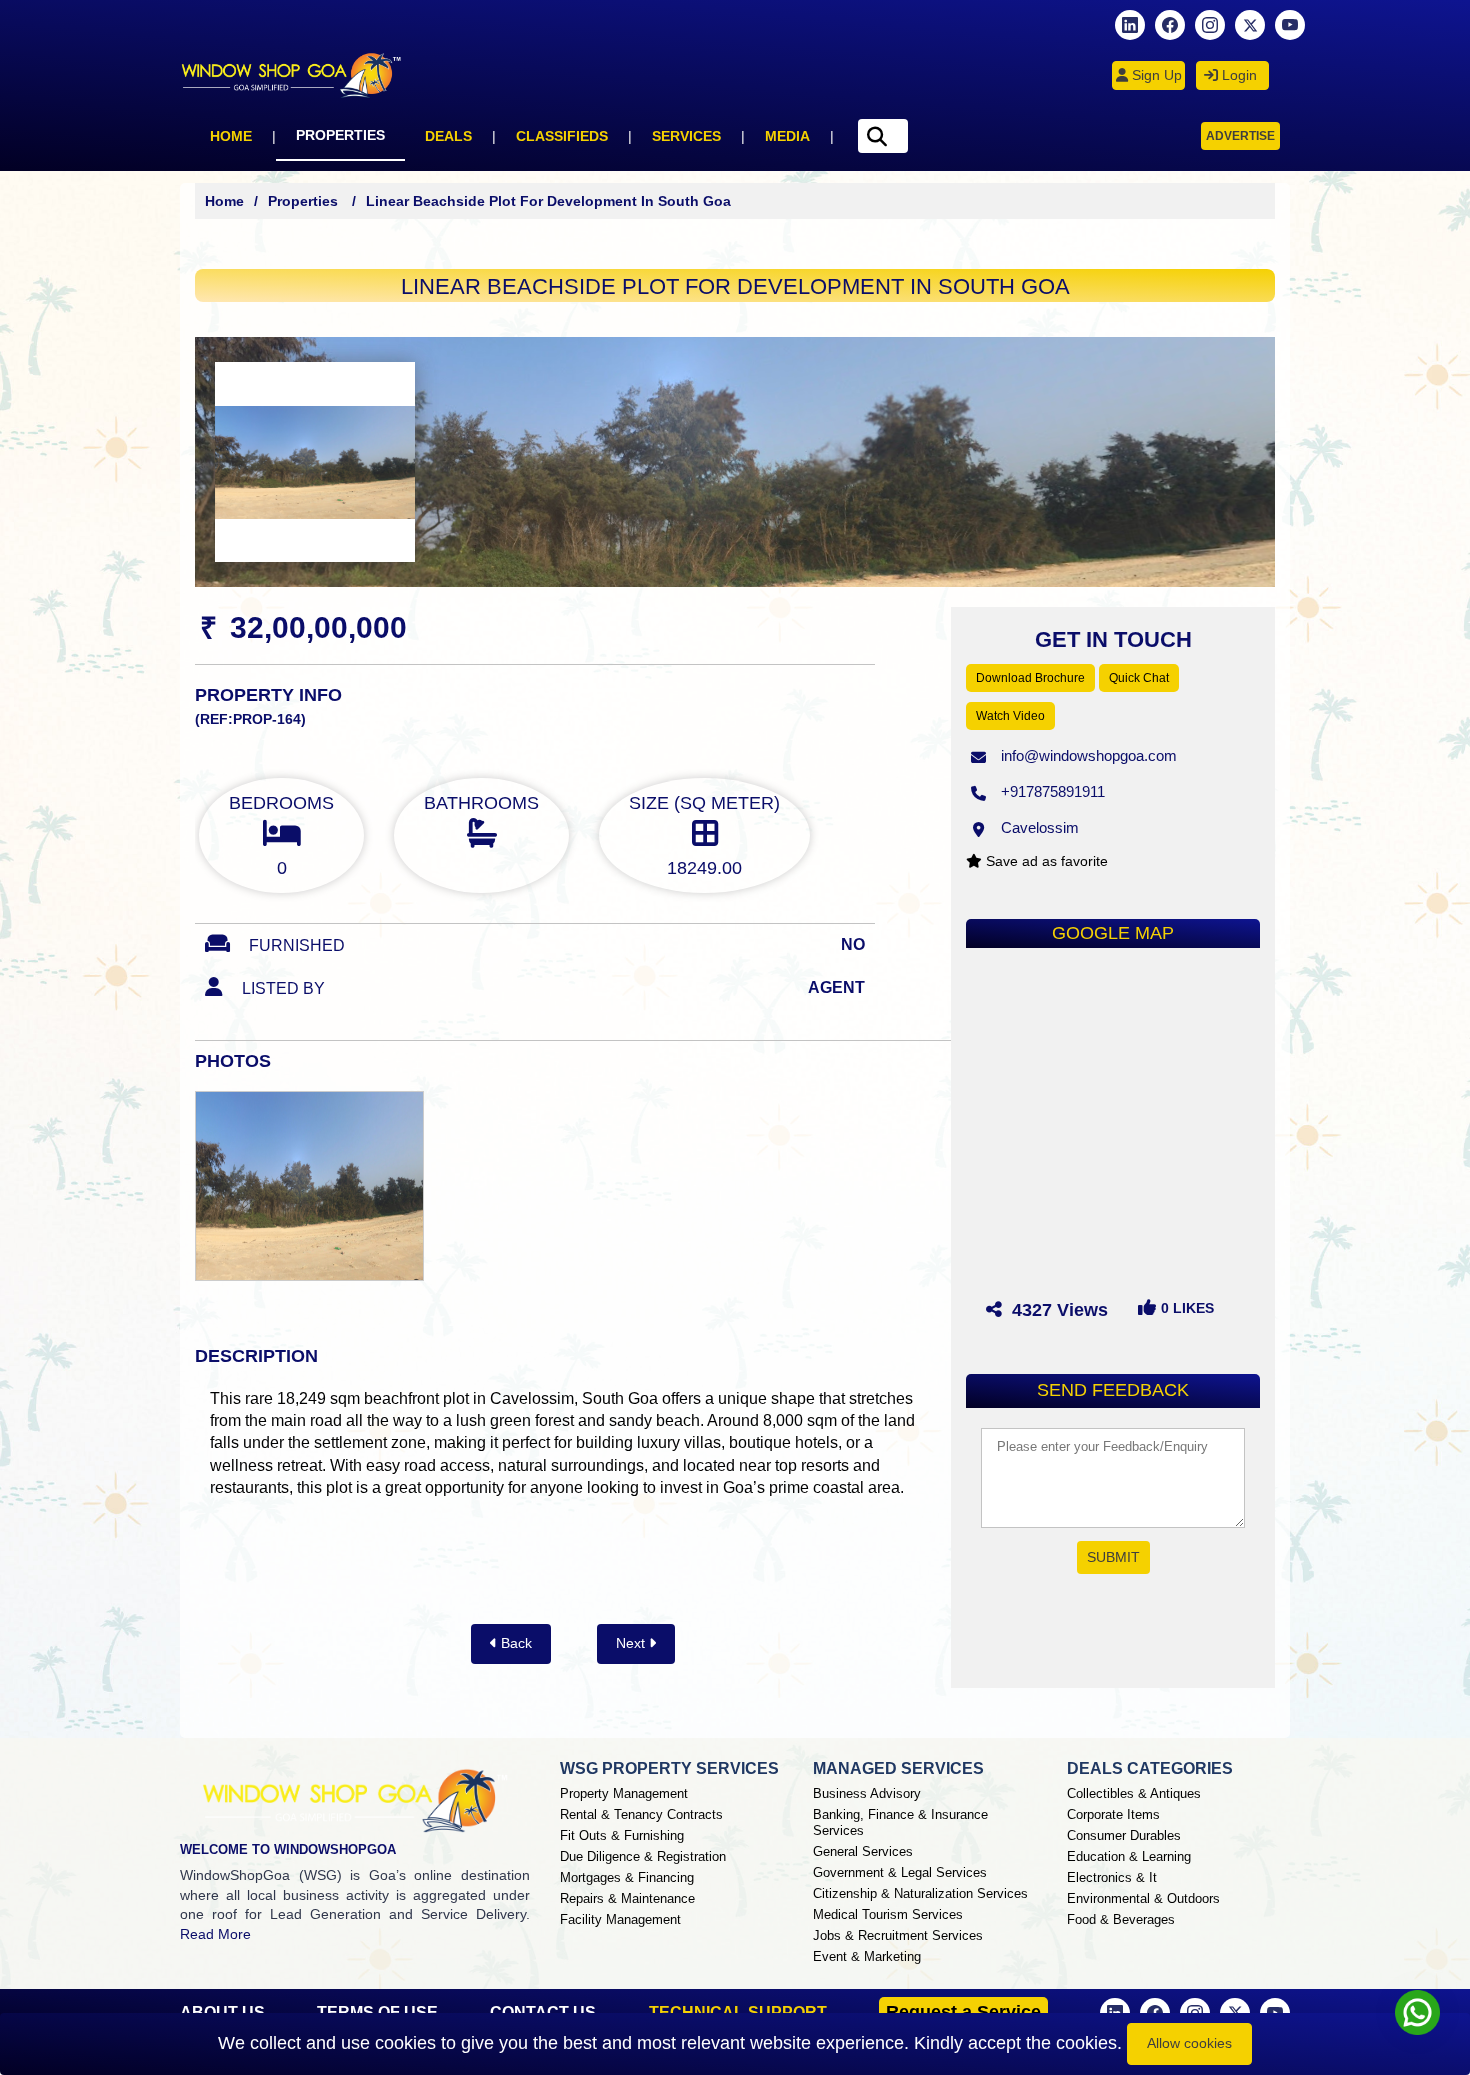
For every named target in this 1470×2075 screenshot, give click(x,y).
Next (632, 1643)
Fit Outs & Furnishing (622, 1835)
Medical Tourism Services (888, 1914)
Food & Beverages (1121, 1919)
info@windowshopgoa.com (1089, 755)
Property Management (624, 1793)
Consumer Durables (1124, 1835)
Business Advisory (867, 1793)
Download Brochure (1030, 678)
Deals (448, 136)
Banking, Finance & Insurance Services (900, 1822)
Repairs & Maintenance (627, 1898)
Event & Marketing (867, 1956)
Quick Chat (1139, 678)
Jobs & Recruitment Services (898, 1935)
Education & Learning (1129, 1856)
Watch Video (1010, 716)
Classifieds (562, 136)
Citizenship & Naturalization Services (920, 1893)
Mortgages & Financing (627, 1877)
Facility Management (620, 1919)
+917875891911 (1053, 791)
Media (787, 136)
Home (231, 136)
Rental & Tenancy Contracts (641, 1814)
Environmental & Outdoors (1143, 1898)
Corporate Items (1113, 1814)
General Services (863, 1851)
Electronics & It (1112, 1877)
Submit (1113, 1557)
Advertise (1240, 136)
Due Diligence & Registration (643, 1856)
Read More (215, 1934)
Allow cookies (1189, 2043)
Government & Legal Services (900, 1872)
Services (686, 136)
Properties (340, 135)
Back (514, 1643)
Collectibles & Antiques (1134, 1793)
